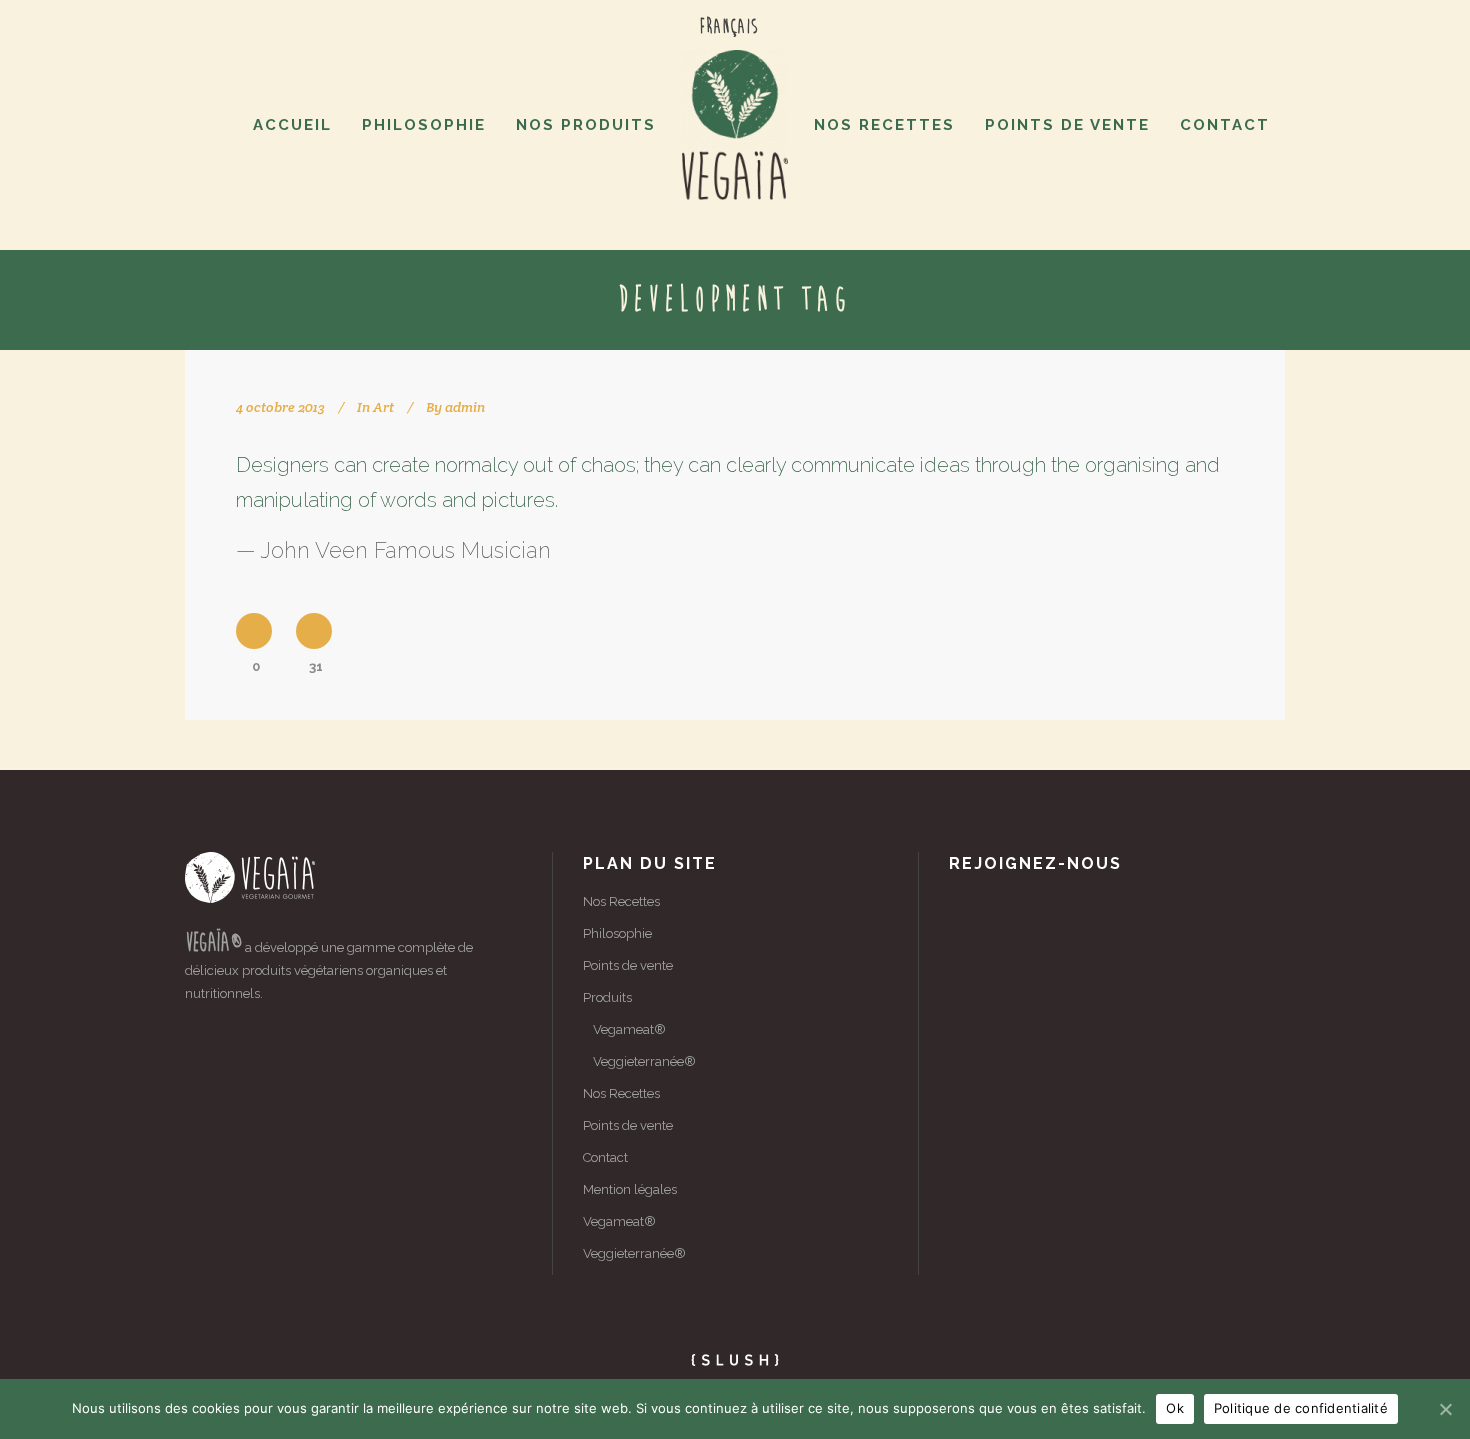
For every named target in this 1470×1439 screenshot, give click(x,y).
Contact (605, 1157)
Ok (1175, 1408)
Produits (607, 997)
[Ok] (1445, 1409)
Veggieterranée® (644, 1061)
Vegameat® (629, 1029)
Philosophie (617, 933)
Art (383, 407)
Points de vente (628, 965)
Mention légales (630, 1189)
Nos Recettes (621, 901)
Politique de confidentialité (1301, 1408)
